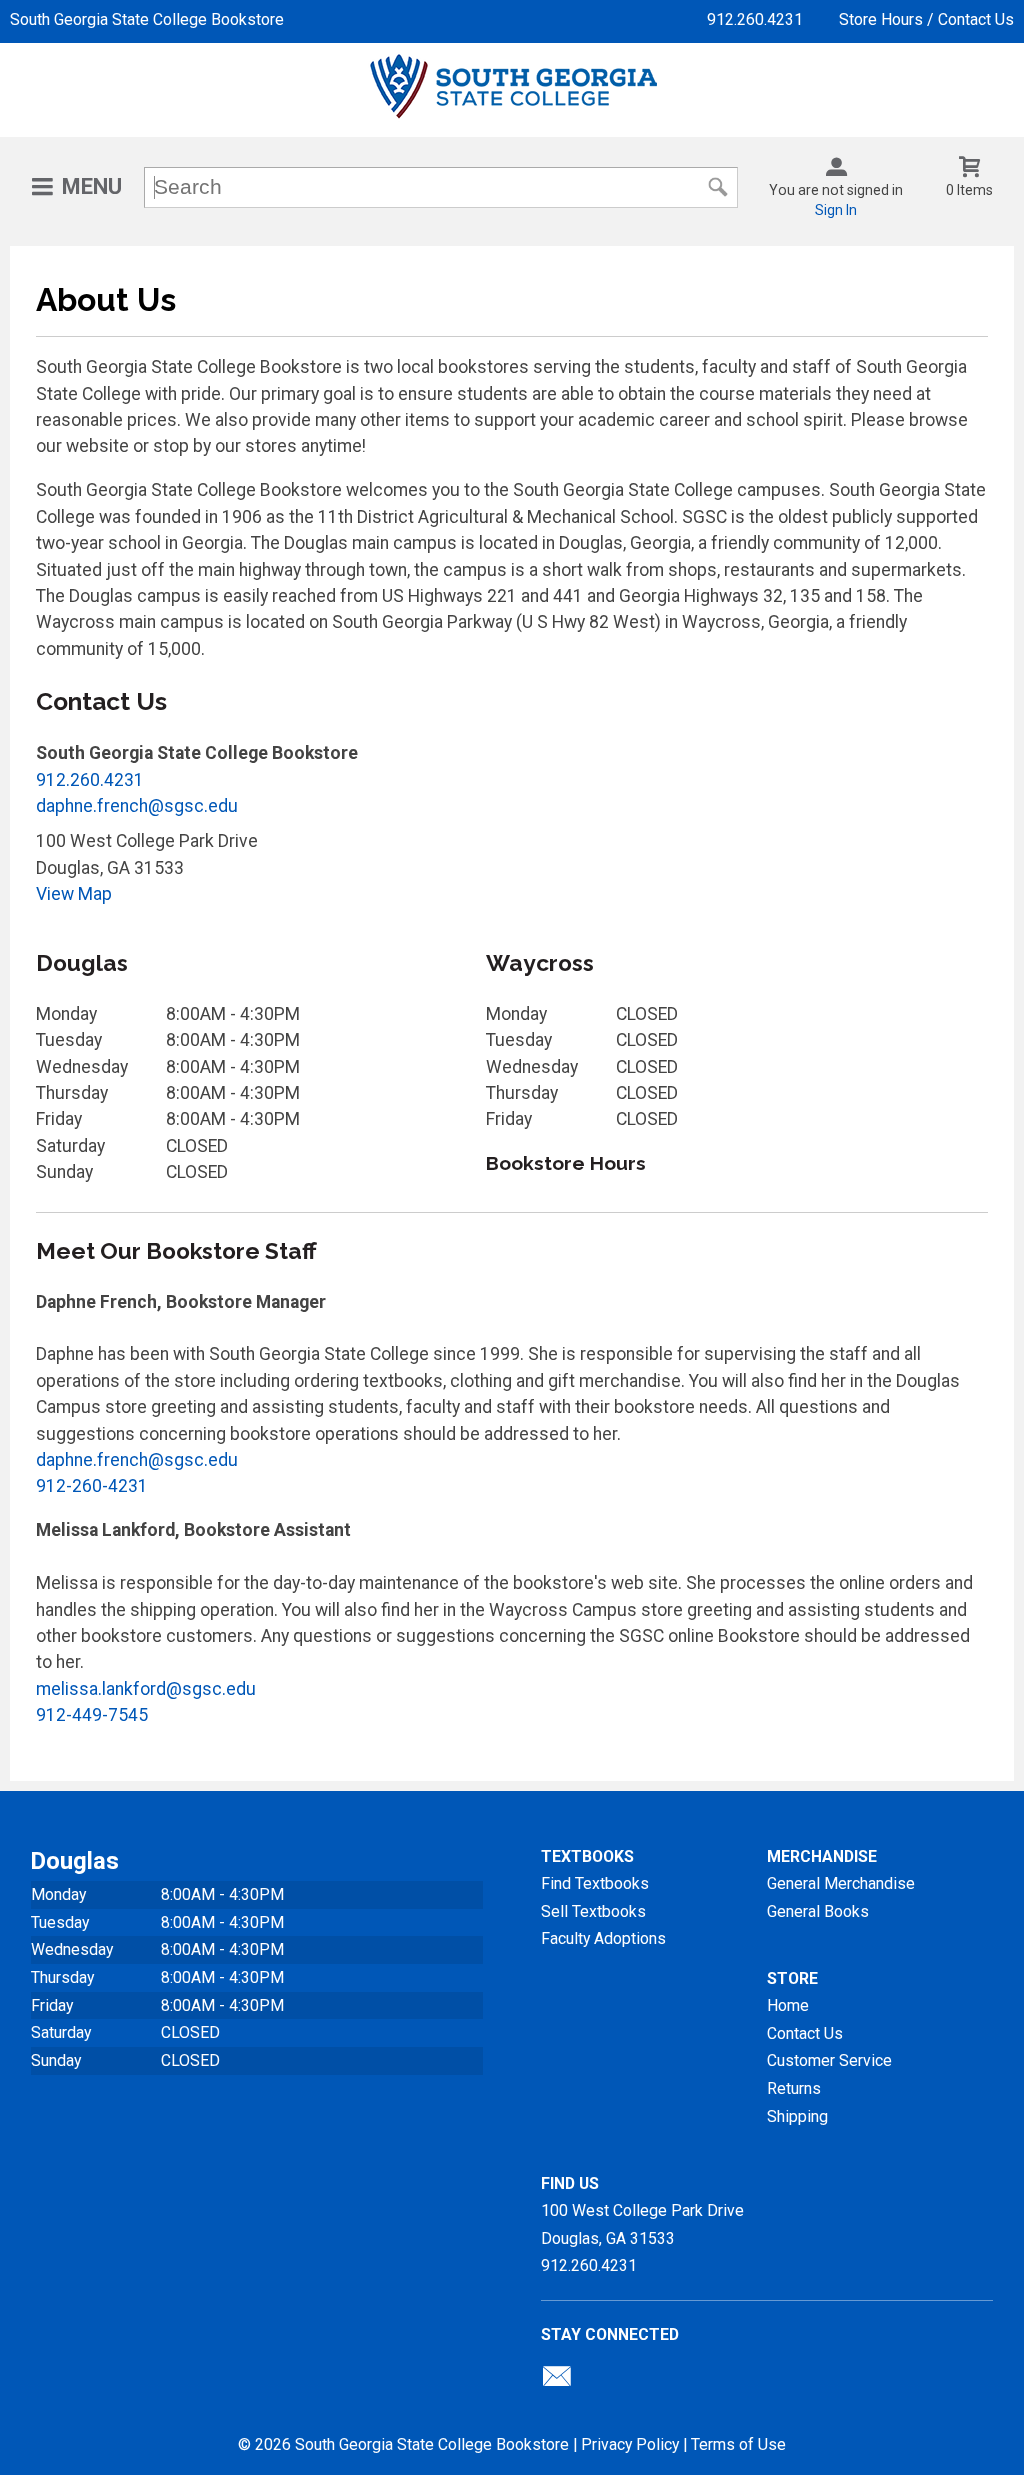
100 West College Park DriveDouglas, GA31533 (642, 2224)
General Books (818, 1911)
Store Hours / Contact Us (926, 19)
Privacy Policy (630, 2444)
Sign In (836, 210)
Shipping (797, 2116)
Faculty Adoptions (603, 1938)
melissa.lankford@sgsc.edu (146, 1689)
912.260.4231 (755, 19)
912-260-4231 (92, 1486)
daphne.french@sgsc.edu (137, 806)
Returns (794, 2088)
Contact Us (805, 2033)
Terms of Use (738, 2444)
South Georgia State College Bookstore (147, 19)
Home (788, 2005)
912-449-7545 (92, 1715)
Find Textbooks (595, 1883)
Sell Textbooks (593, 1911)
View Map (74, 894)
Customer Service (829, 2060)
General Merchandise (841, 1883)
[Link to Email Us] (557, 2381)
